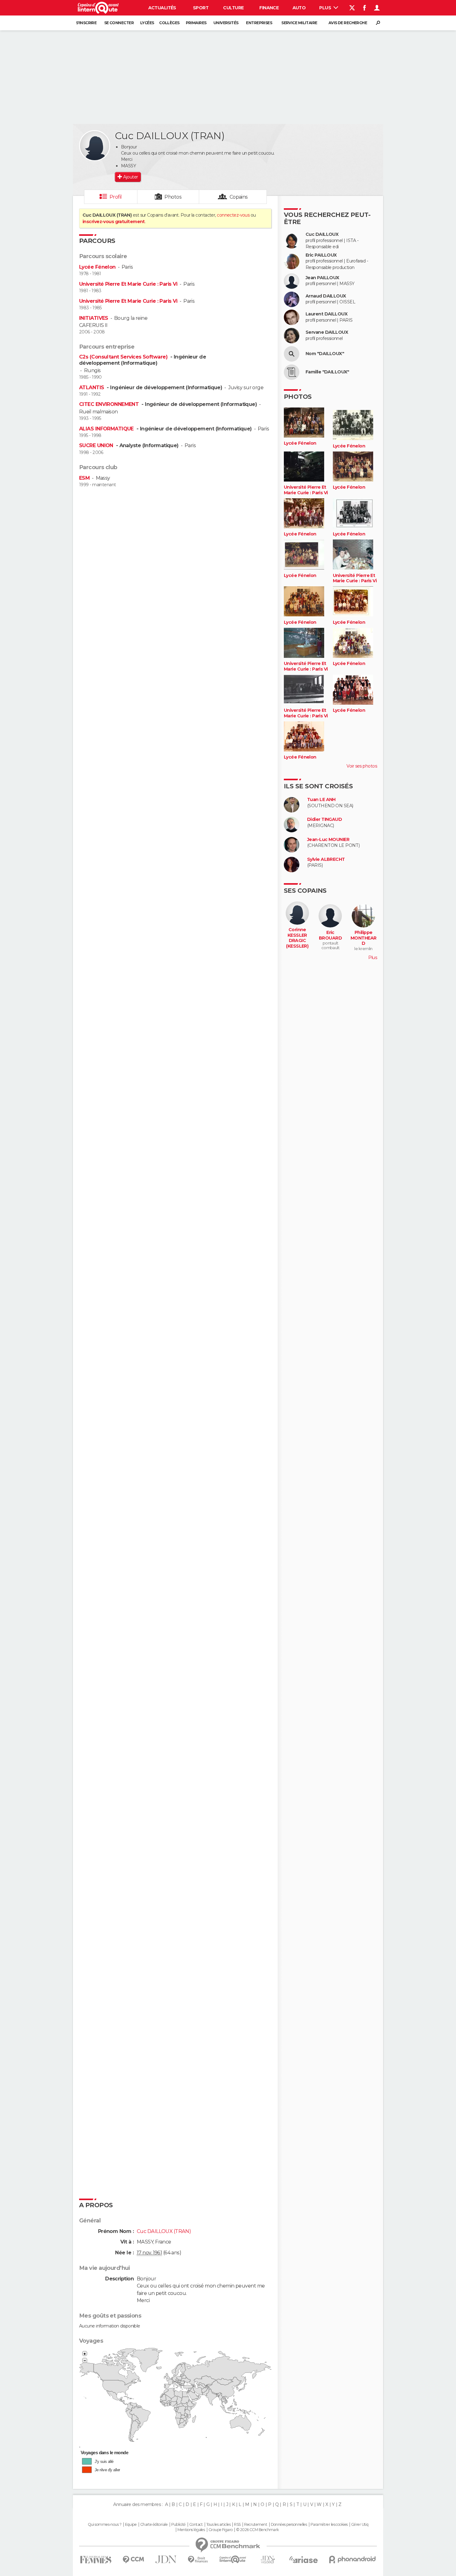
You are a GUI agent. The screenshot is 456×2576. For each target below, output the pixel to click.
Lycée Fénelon (97, 267)
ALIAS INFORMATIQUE (107, 429)
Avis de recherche (348, 23)
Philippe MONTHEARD (364, 938)
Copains (239, 197)
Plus (326, 8)
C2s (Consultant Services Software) (124, 357)
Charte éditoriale (154, 2525)
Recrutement (256, 2525)
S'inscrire (86, 23)
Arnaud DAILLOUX (326, 296)
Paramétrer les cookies (329, 2525)
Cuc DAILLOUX (322, 234)
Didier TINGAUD (324, 819)
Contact (196, 2525)
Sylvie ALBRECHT (326, 859)
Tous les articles (218, 2525)
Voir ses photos (362, 766)
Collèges (169, 23)
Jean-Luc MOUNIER (328, 840)
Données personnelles (289, 2525)
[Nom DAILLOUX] (292, 354)
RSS (237, 2525)
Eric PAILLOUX (321, 255)
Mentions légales (191, 2530)
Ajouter (130, 177)
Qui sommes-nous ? (105, 2525)
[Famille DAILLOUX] (292, 372)
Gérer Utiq (360, 2525)
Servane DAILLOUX (327, 332)
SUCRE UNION (97, 445)
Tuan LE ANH (321, 800)
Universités (226, 23)
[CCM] (133, 2560)
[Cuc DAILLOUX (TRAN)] (95, 146)
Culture (233, 8)
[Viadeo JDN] (268, 2560)
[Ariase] (304, 2560)
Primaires (196, 23)
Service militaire (299, 23)
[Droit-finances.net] (198, 2560)
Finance (269, 8)
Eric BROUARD (330, 935)
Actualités (162, 8)
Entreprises (259, 23)
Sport (201, 8)
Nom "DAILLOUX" (325, 354)
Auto (299, 8)
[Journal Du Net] (166, 2559)
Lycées (147, 23)
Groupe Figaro (221, 2530)
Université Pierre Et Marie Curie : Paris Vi (128, 284)
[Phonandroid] (353, 2559)
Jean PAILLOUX (322, 278)
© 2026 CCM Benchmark (257, 2530)
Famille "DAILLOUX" (327, 372)
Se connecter (119, 23)
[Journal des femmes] (96, 2560)
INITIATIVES (94, 318)
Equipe (131, 2525)
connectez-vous (233, 215)
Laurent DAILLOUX (326, 314)
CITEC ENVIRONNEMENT (110, 404)
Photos (173, 197)
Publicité (179, 2525)
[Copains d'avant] (233, 2559)
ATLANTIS (92, 388)
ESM (84, 478)
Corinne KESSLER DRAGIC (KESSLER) (297, 938)
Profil (116, 197)
